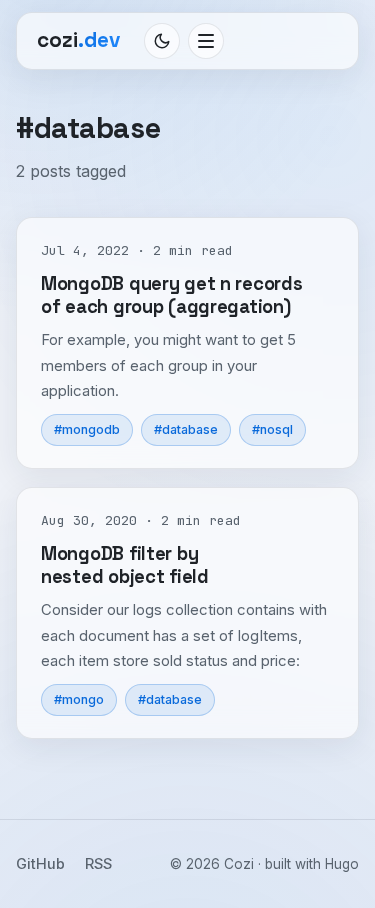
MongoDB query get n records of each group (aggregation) (172, 295)
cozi (78, 40)
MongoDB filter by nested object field (125, 565)
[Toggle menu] (206, 41)
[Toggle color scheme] (162, 41)
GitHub (40, 863)
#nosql (272, 429)
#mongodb (87, 429)
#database (186, 429)
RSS (98, 863)
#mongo (79, 699)
